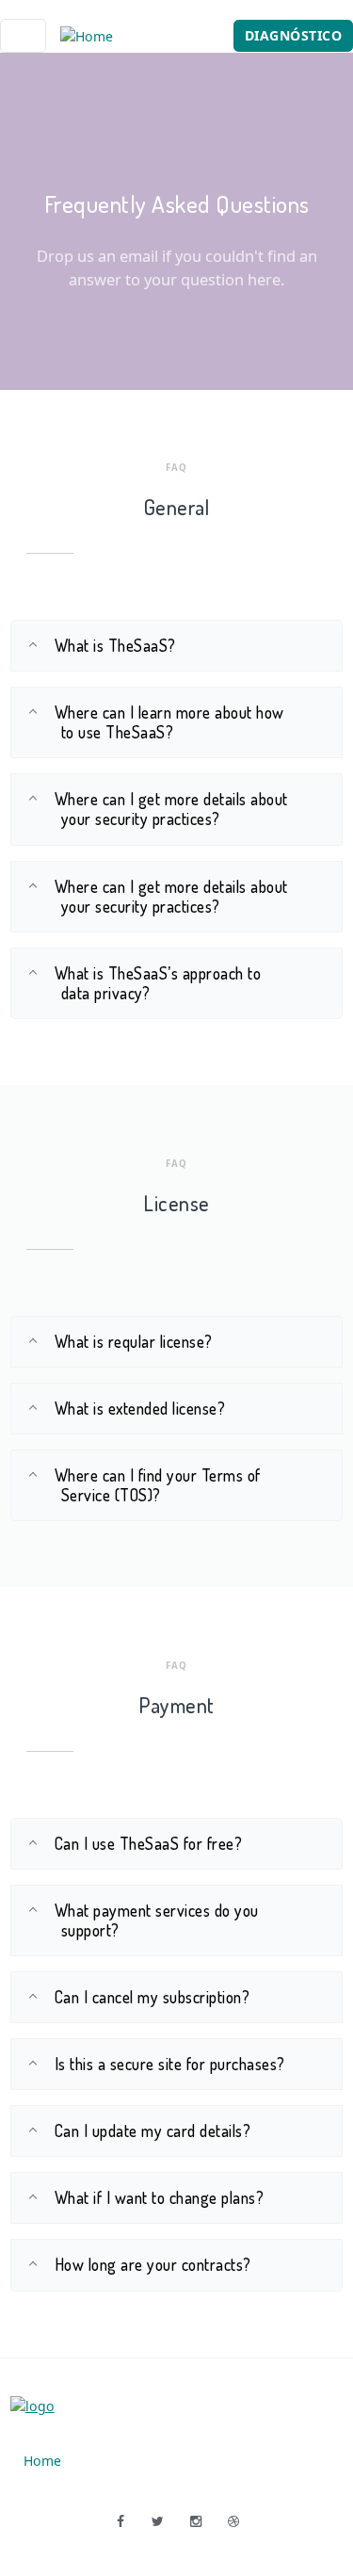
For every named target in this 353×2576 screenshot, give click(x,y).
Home (42, 2461)
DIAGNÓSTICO (294, 35)
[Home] (87, 35)
